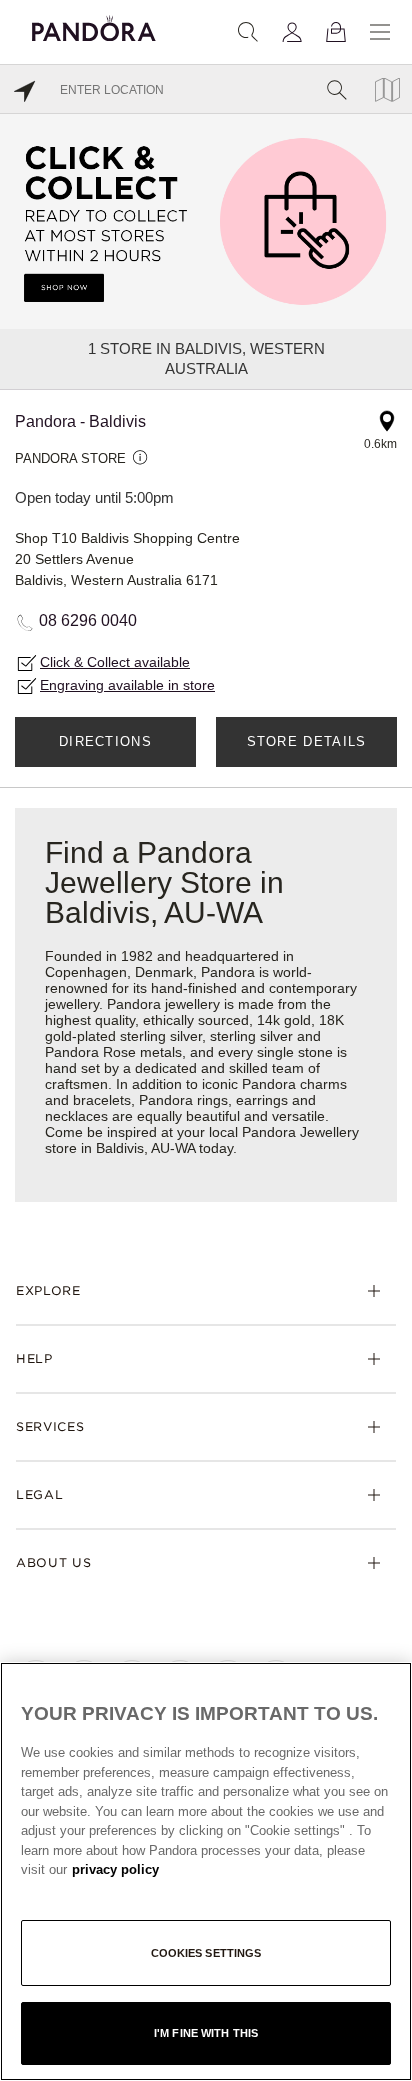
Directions (105, 741)
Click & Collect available (115, 662)
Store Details (307, 741)
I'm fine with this (206, 2033)
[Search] (248, 32)
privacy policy (115, 1869)
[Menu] (380, 32)
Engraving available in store (127, 685)
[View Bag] (336, 32)
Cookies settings (206, 1953)
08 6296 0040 (88, 620)
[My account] (292, 32)
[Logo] (94, 25)
